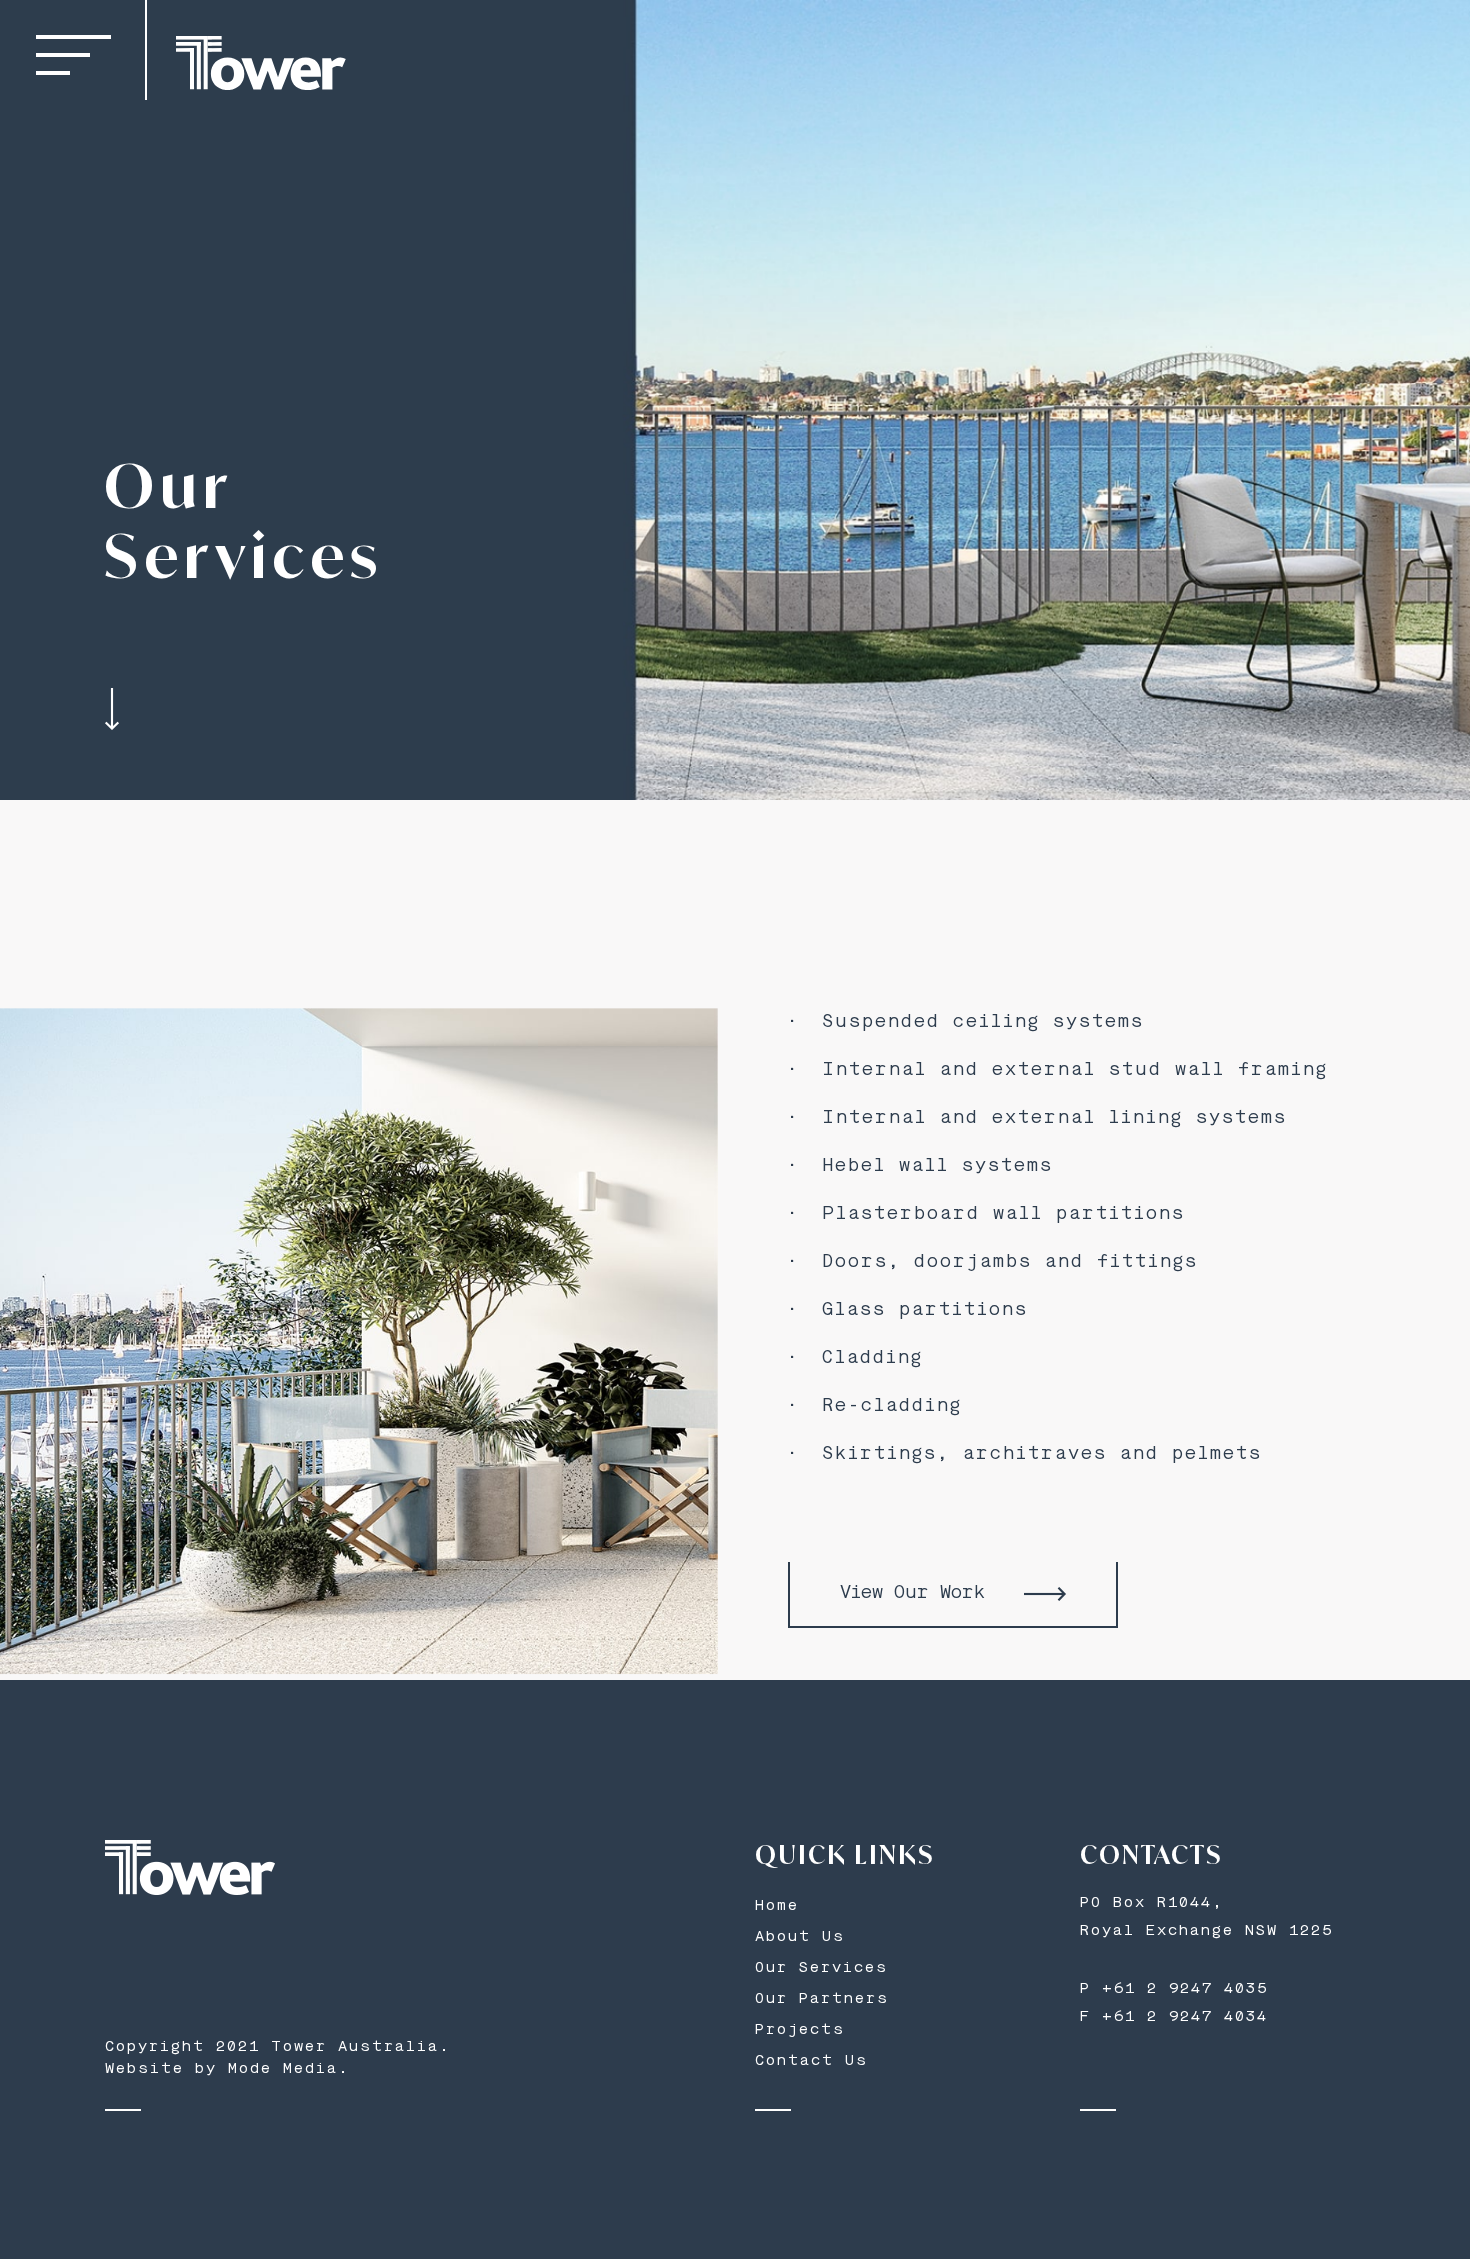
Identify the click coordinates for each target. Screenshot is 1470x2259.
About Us (800, 1937)
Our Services (821, 1968)
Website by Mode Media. (227, 2069)
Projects (800, 2030)
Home (777, 1906)
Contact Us (811, 2061)
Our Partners (822, 1999)
